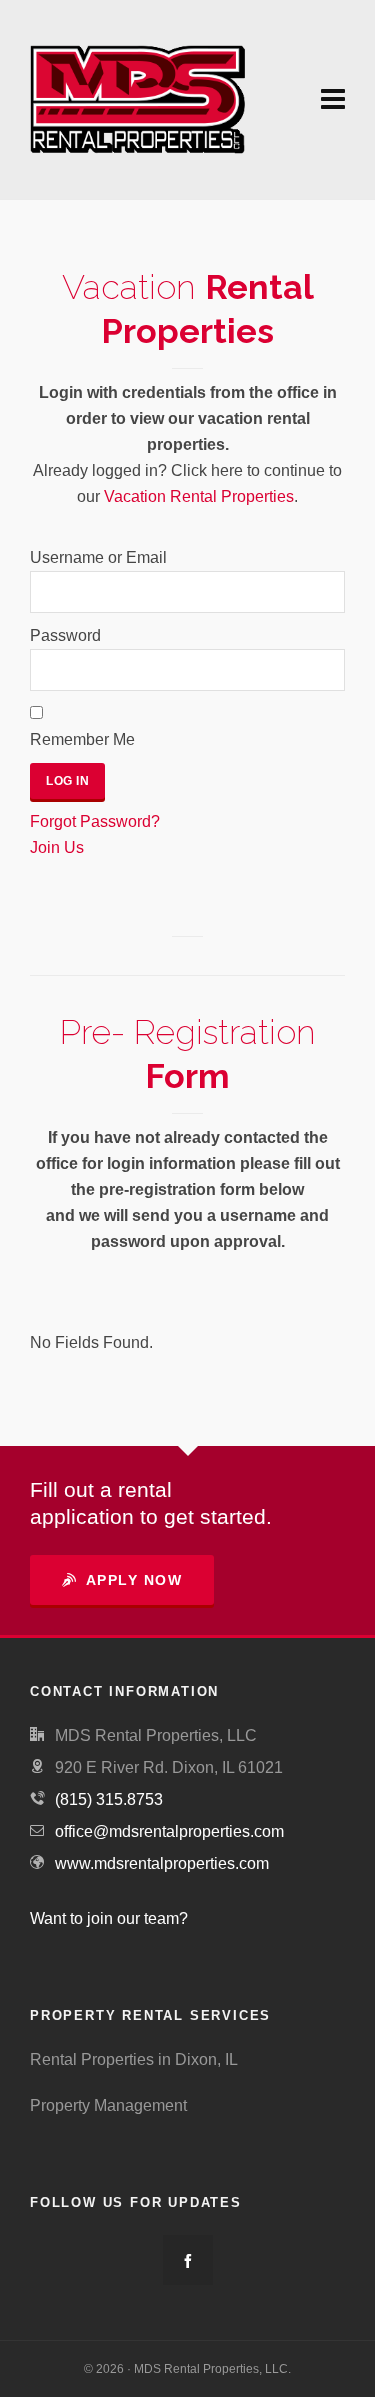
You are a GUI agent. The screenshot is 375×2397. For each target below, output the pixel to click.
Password (65, 635)
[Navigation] (333, 100)
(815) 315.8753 (109, 1799)
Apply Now (134, 1580)
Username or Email (98, 557)
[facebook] (188, 2260)
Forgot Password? (95, 821)
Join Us (57, 847)
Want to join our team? (109, 1918)
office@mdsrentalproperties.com (169, 1831)
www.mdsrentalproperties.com (162, 1863)
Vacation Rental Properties (199, 496)
